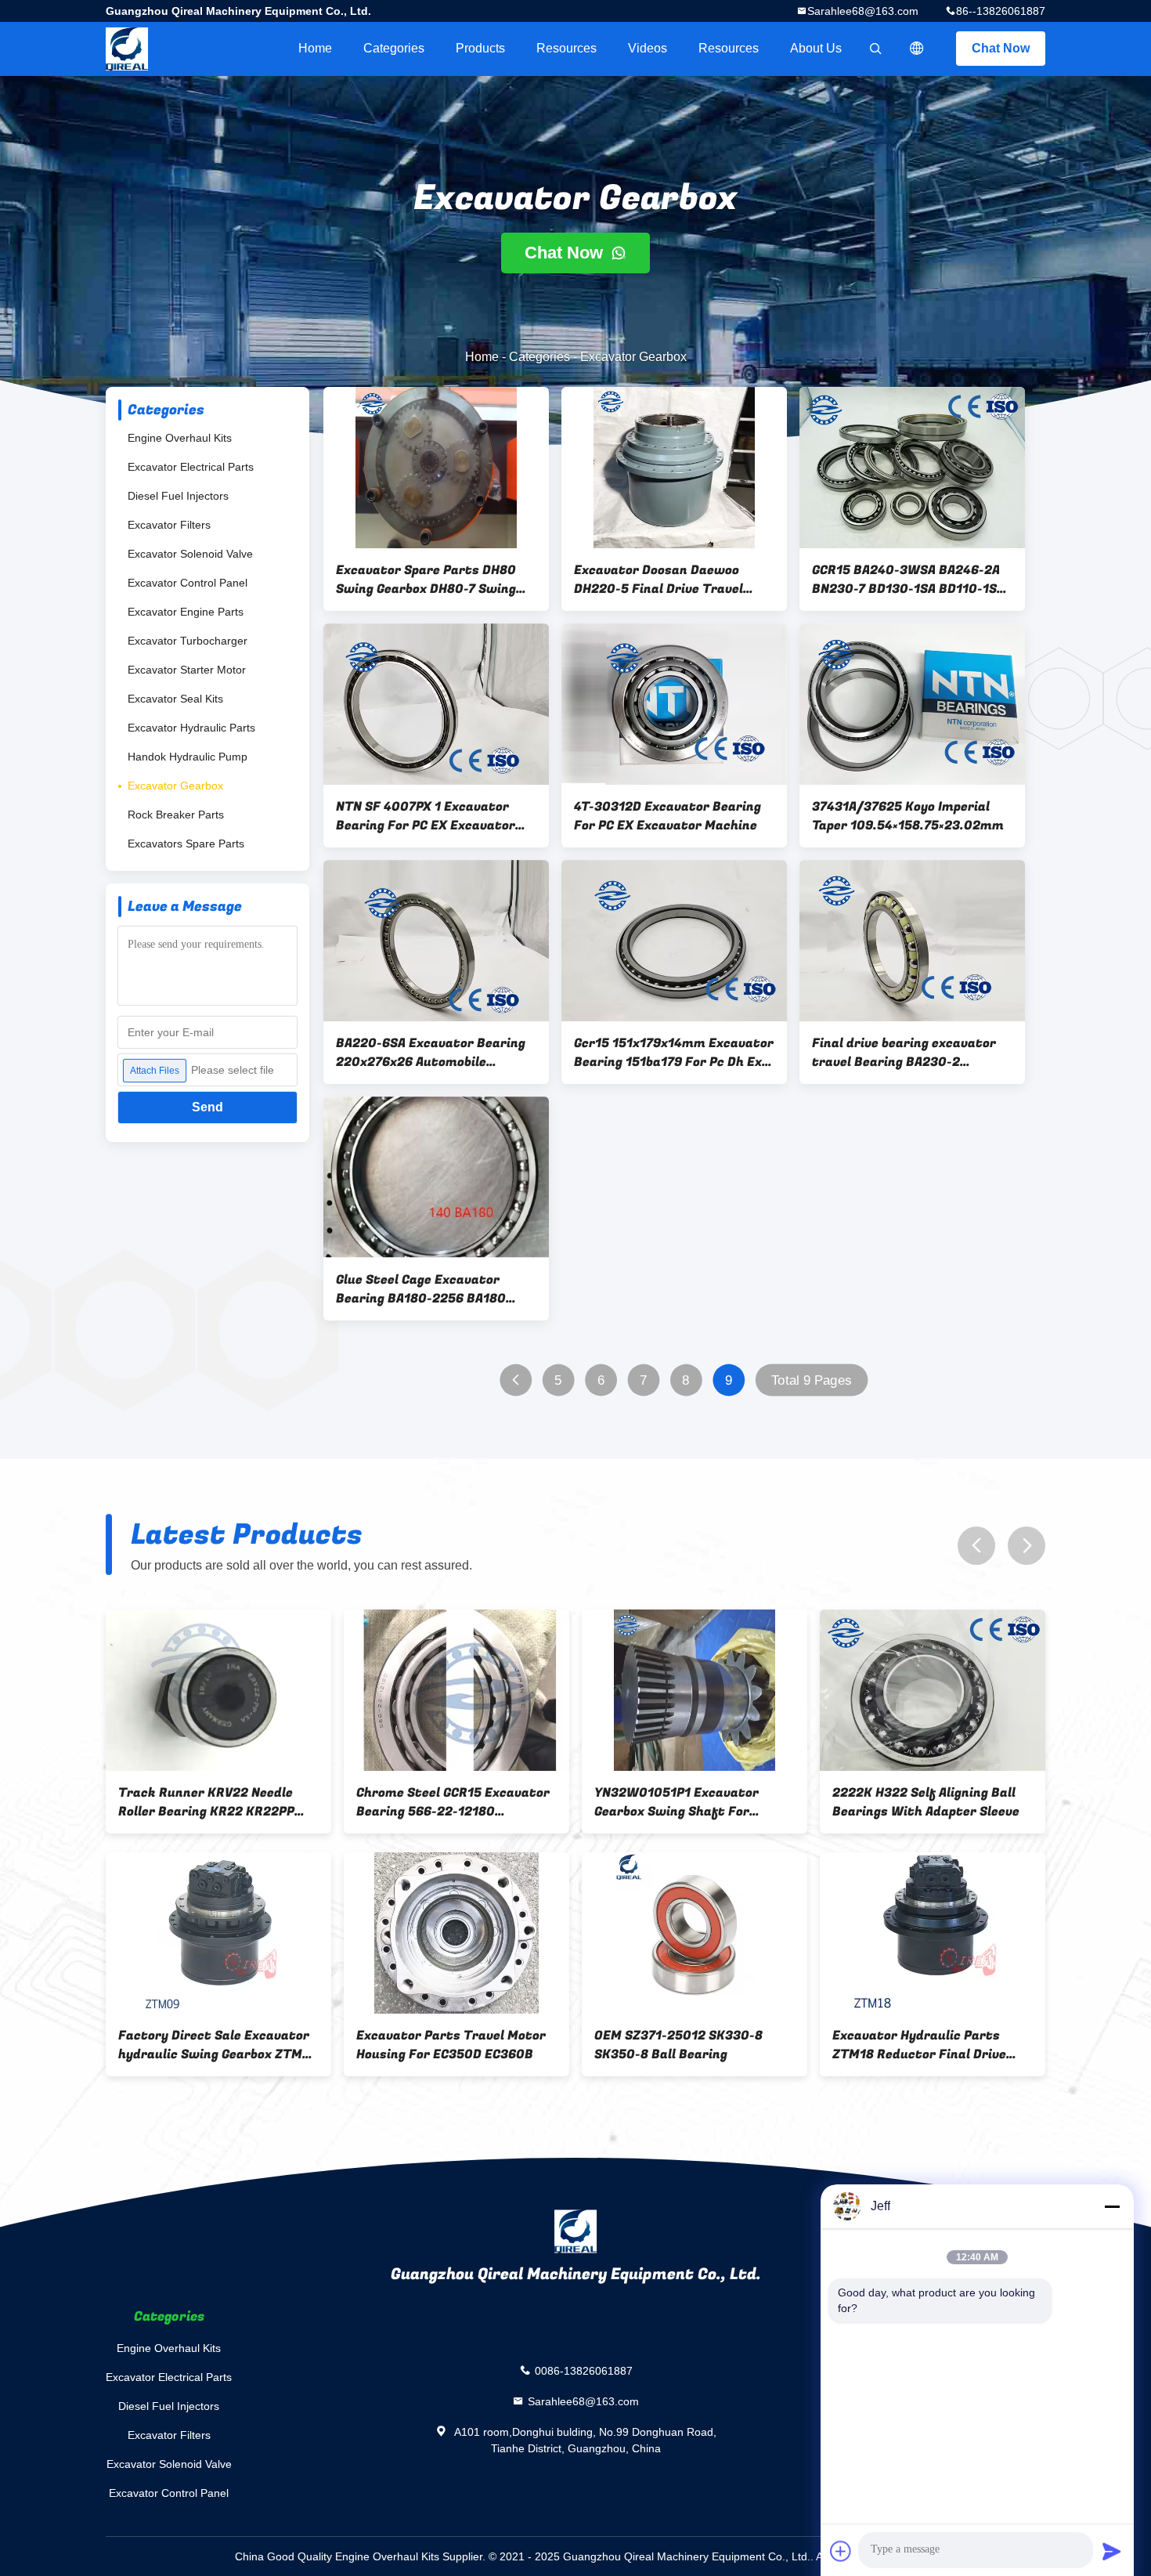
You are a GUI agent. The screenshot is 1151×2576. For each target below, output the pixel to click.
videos (648, 48)
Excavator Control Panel (188, 583)
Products (480, 48)
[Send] (1112, 2551)
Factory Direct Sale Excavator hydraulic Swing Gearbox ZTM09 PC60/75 (218, 2045)
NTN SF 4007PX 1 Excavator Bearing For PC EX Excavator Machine (426, 816)
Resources (566, 48)
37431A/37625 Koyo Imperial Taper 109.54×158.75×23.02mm (908, 816)
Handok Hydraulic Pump (188, 757)
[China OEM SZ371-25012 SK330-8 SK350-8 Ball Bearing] (695, 1933)
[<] (516, 1380)
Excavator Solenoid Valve (190, 554)
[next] (1027, 1546)
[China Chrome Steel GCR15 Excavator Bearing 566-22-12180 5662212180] (456, 1690)
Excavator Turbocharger (188, 641)
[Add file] (841, 2551)
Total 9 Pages (812, 1380)
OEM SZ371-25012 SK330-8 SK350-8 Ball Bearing (678, 2045)
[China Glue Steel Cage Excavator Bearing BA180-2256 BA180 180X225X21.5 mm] (436, 1177)
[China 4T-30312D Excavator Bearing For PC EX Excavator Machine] (674, 704)
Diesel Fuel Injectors (178, 496)
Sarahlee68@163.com (863, 11)
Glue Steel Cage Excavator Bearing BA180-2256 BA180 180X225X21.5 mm (421, 1289)
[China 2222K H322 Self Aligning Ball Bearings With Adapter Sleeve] (933, 1690)
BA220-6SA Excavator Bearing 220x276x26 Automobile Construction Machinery (431, 1053)
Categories (394, 48)
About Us (816, 48)
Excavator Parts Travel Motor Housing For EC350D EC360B (451, 2045)
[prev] (976, 1546)
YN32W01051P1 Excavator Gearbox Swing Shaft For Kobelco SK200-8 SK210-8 (677, 1802)
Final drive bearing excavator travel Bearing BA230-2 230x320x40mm (904, 1053)
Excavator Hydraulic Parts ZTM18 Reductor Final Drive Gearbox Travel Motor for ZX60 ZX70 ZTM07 (929, 2045)
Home (315, 48)
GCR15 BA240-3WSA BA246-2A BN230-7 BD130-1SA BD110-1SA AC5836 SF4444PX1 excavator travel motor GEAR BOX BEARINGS (908, 580)
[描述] (917, 49)
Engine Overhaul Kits (180, 438)
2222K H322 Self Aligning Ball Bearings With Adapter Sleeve (926, 1802)
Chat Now (1001, 48)
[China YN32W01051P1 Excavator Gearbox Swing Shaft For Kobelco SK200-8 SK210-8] (695, 1690)
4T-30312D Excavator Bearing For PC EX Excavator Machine (668, 816)
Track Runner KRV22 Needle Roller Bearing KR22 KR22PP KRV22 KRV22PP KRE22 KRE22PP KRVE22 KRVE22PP (206, 1802)
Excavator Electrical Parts (191, 467)
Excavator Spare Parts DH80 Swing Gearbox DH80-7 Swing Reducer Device (426, 580)
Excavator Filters (169, 525)
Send (207, 1107)
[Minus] (1112, 2206)
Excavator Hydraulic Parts (191, 728)
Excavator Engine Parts (186, 612)
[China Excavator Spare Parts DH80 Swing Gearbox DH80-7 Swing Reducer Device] (436, 468)
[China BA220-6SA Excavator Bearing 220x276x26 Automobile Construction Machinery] (436, 941)
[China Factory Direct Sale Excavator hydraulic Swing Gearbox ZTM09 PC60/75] (218, 1933)
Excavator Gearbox (175, 786)
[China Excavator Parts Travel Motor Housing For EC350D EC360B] (456, 1933)
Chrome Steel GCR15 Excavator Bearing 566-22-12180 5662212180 (453, 1802)
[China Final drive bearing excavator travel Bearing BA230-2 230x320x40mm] (912, 941)
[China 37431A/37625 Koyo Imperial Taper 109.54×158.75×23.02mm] (912, 704)
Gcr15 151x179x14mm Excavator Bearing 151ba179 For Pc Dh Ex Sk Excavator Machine (674, 1053)
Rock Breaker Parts (176, 815)
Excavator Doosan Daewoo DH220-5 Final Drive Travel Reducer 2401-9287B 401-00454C (658, 580)
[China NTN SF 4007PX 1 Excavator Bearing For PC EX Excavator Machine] (436, 704)
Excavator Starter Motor (187, 670)
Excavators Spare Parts (186, 844)
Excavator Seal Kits (175, 699)
